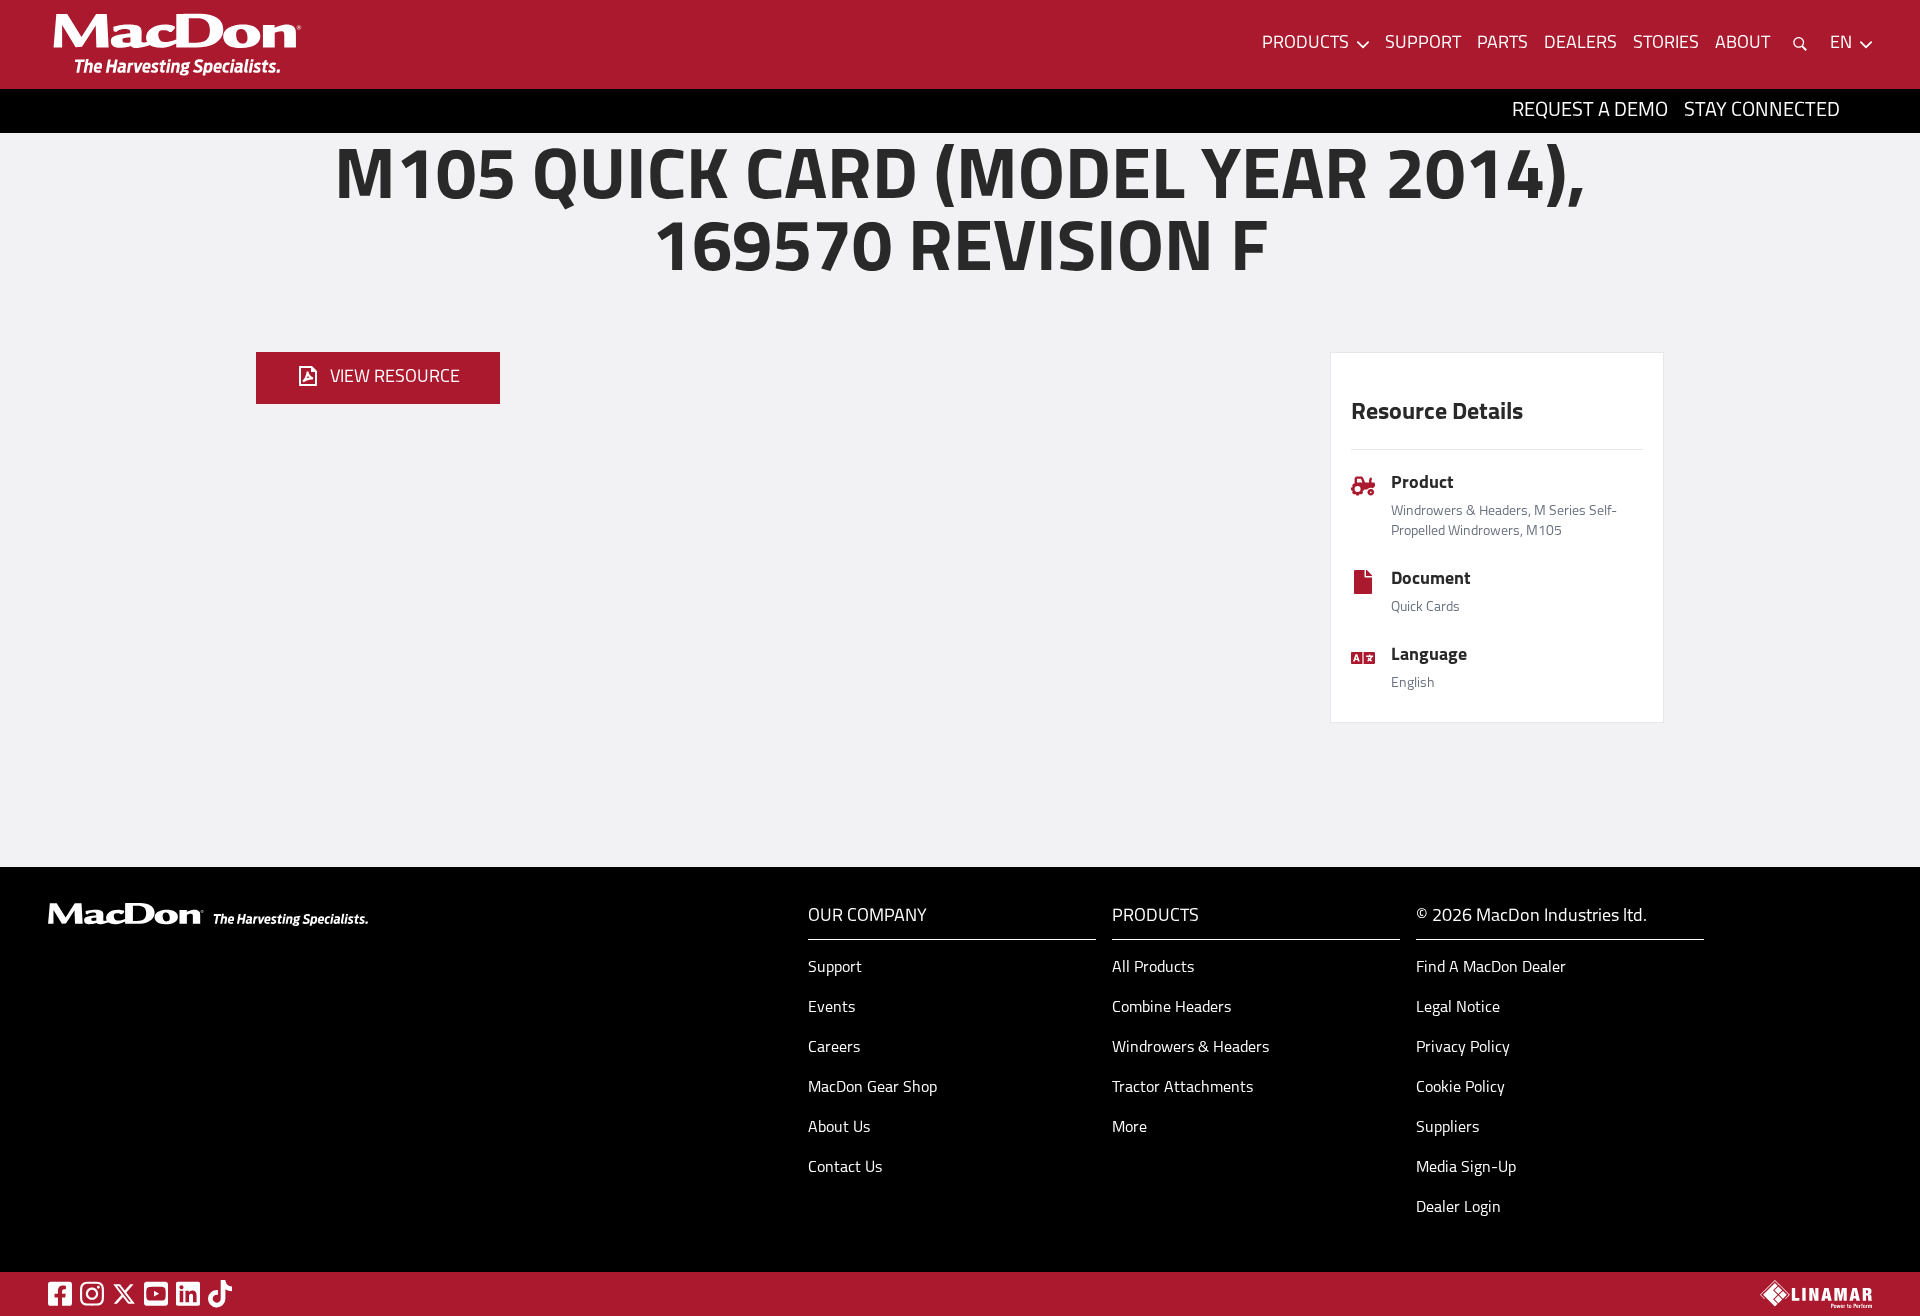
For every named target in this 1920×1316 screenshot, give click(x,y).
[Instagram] (92, 1293)
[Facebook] (60, 1293)
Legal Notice (1458, 1008)
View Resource (395, 378)
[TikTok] (220, 1293)
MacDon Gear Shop (872, 1088)
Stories (1666, 44)
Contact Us (845, 1168)
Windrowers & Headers (1190, 1048)
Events (831, 1008)
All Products (1153, 968)
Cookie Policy (1460, 1088)
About (1742, 44)
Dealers (1580, 44)
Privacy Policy (1463, 1048)
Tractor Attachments (1182, 1088)
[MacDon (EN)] (176, 44)
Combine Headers (1171, 1008)
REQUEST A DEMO (1590, 111)
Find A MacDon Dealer (1491, 968)
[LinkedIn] (188, 1293)
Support (1423, 44)
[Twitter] (124, 1294)
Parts (1502, 44)
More (1129, 1128)
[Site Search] (1800, 44)
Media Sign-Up (1466, 1168)
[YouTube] (156, 1293)
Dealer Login (1458, 1208)
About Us (839, 1128)
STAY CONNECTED (1762, 111)
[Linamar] (1816, 1294)
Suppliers (1447, 1128)
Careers (834, 1048)
